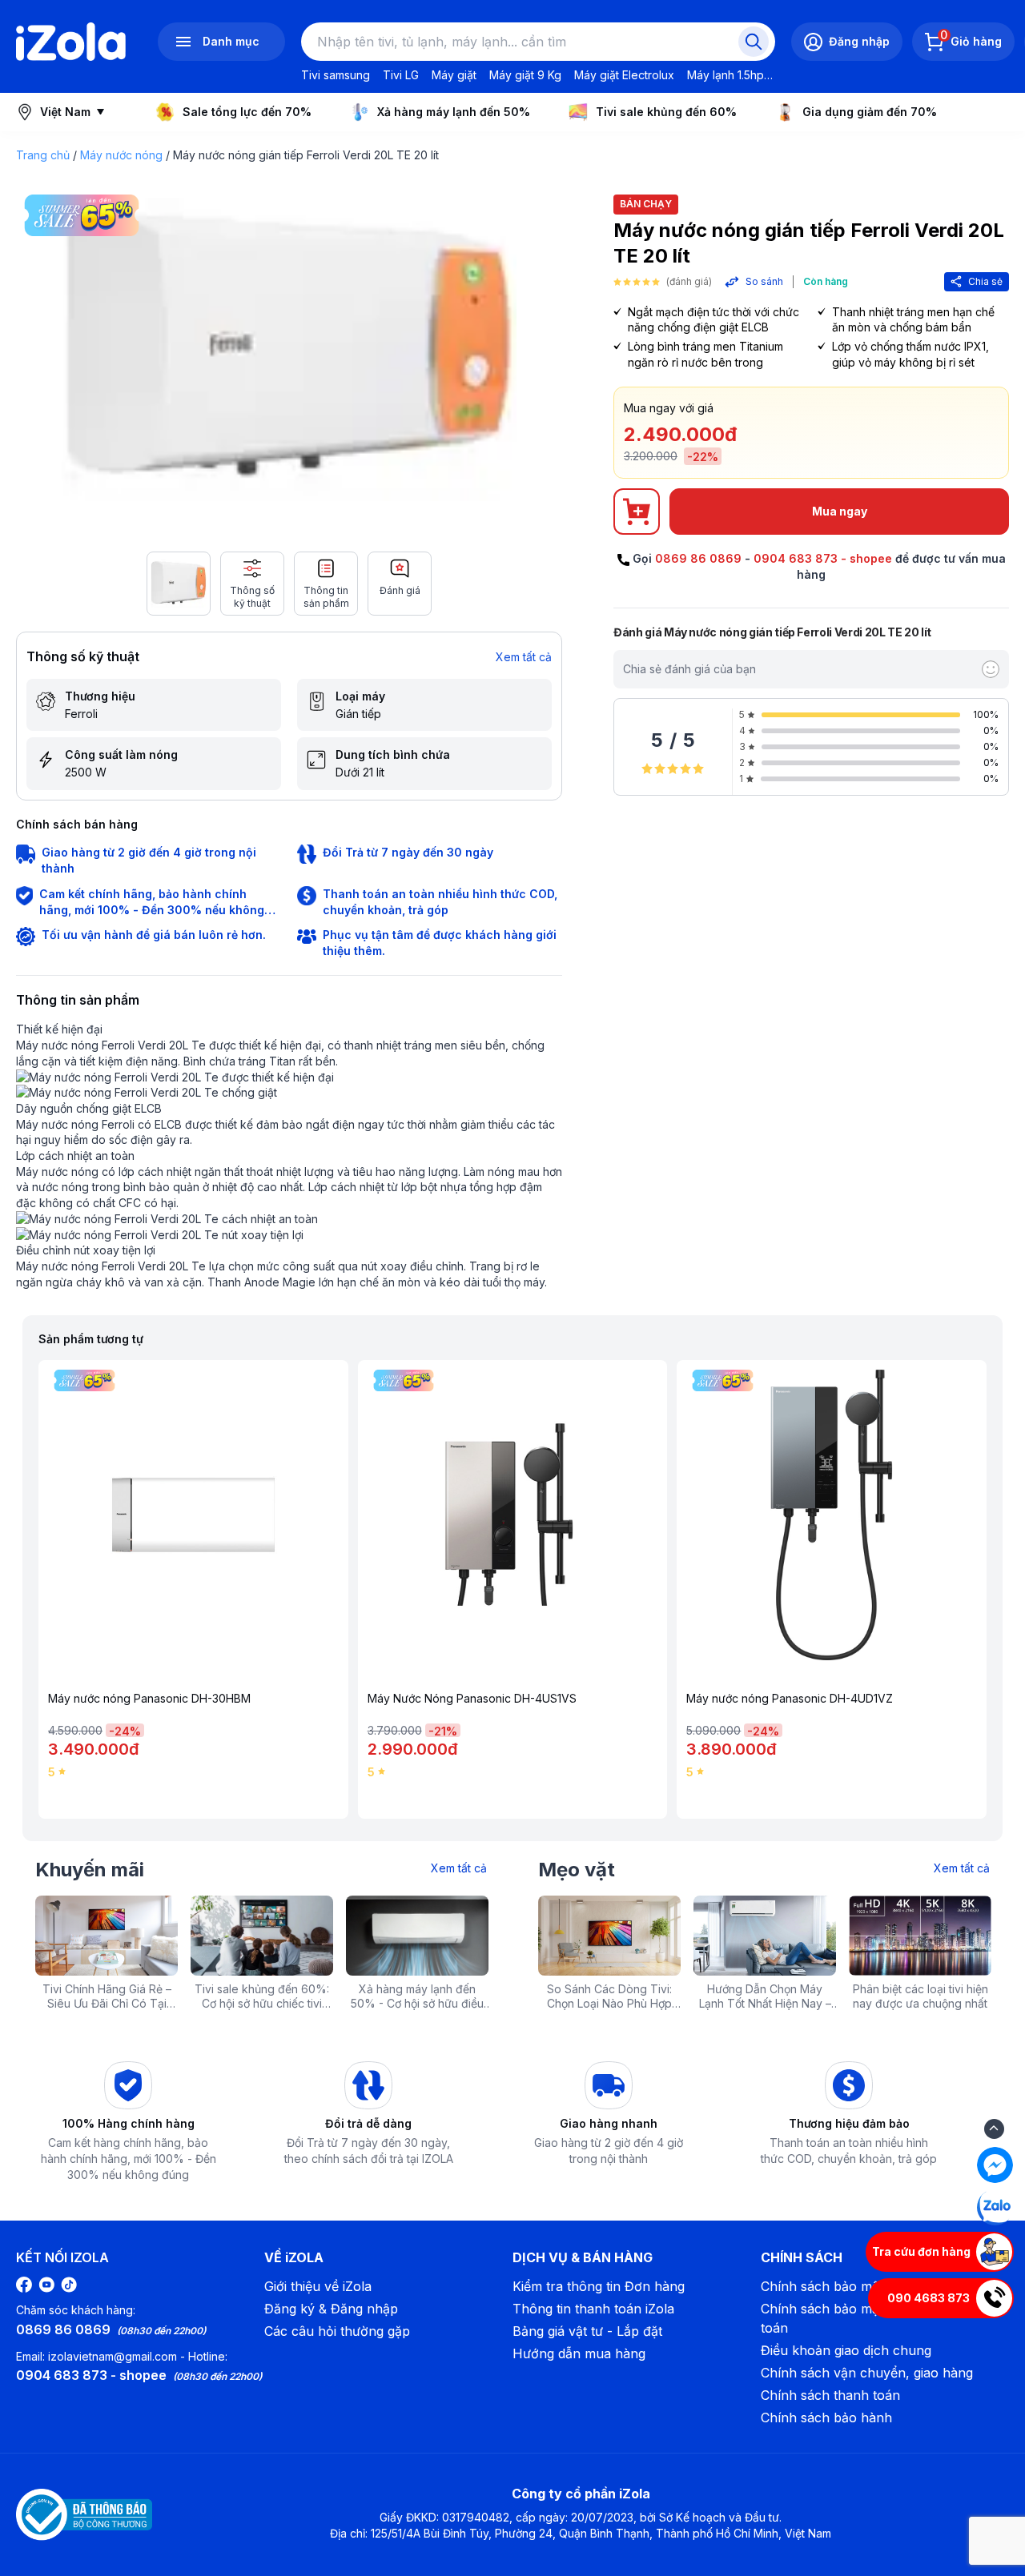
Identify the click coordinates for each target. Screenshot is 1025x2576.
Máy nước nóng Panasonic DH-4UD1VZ (790, 1699)
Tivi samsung (336, 75)
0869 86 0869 (698, 558)
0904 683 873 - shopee (823, 558)
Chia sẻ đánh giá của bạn (689, 669)
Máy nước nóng (121, 155)
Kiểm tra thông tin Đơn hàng (599, 2286)
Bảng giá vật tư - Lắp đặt (587, 2331)
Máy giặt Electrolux (624, 75)
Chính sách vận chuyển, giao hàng (867, 2373)
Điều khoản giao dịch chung (846, 2350)
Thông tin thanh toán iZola (593, 2309)
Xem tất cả (524, 657)
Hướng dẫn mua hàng (579, 2353)
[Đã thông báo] (84, 2514)
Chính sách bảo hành (826, 2418)
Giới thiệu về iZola (318, 2286)
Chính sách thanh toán (830, 2395)
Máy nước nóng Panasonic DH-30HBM (149, 1699)
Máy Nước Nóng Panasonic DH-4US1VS (472, 1699)
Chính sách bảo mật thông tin (851, 2286)
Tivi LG (401, 75)
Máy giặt (454, 75)
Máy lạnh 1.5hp (726, 75)
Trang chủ (43, 155)
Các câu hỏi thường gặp (337, 2331)
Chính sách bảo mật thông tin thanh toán (870, 2318)
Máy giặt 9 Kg (525, 75)
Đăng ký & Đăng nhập (331, 2309)
